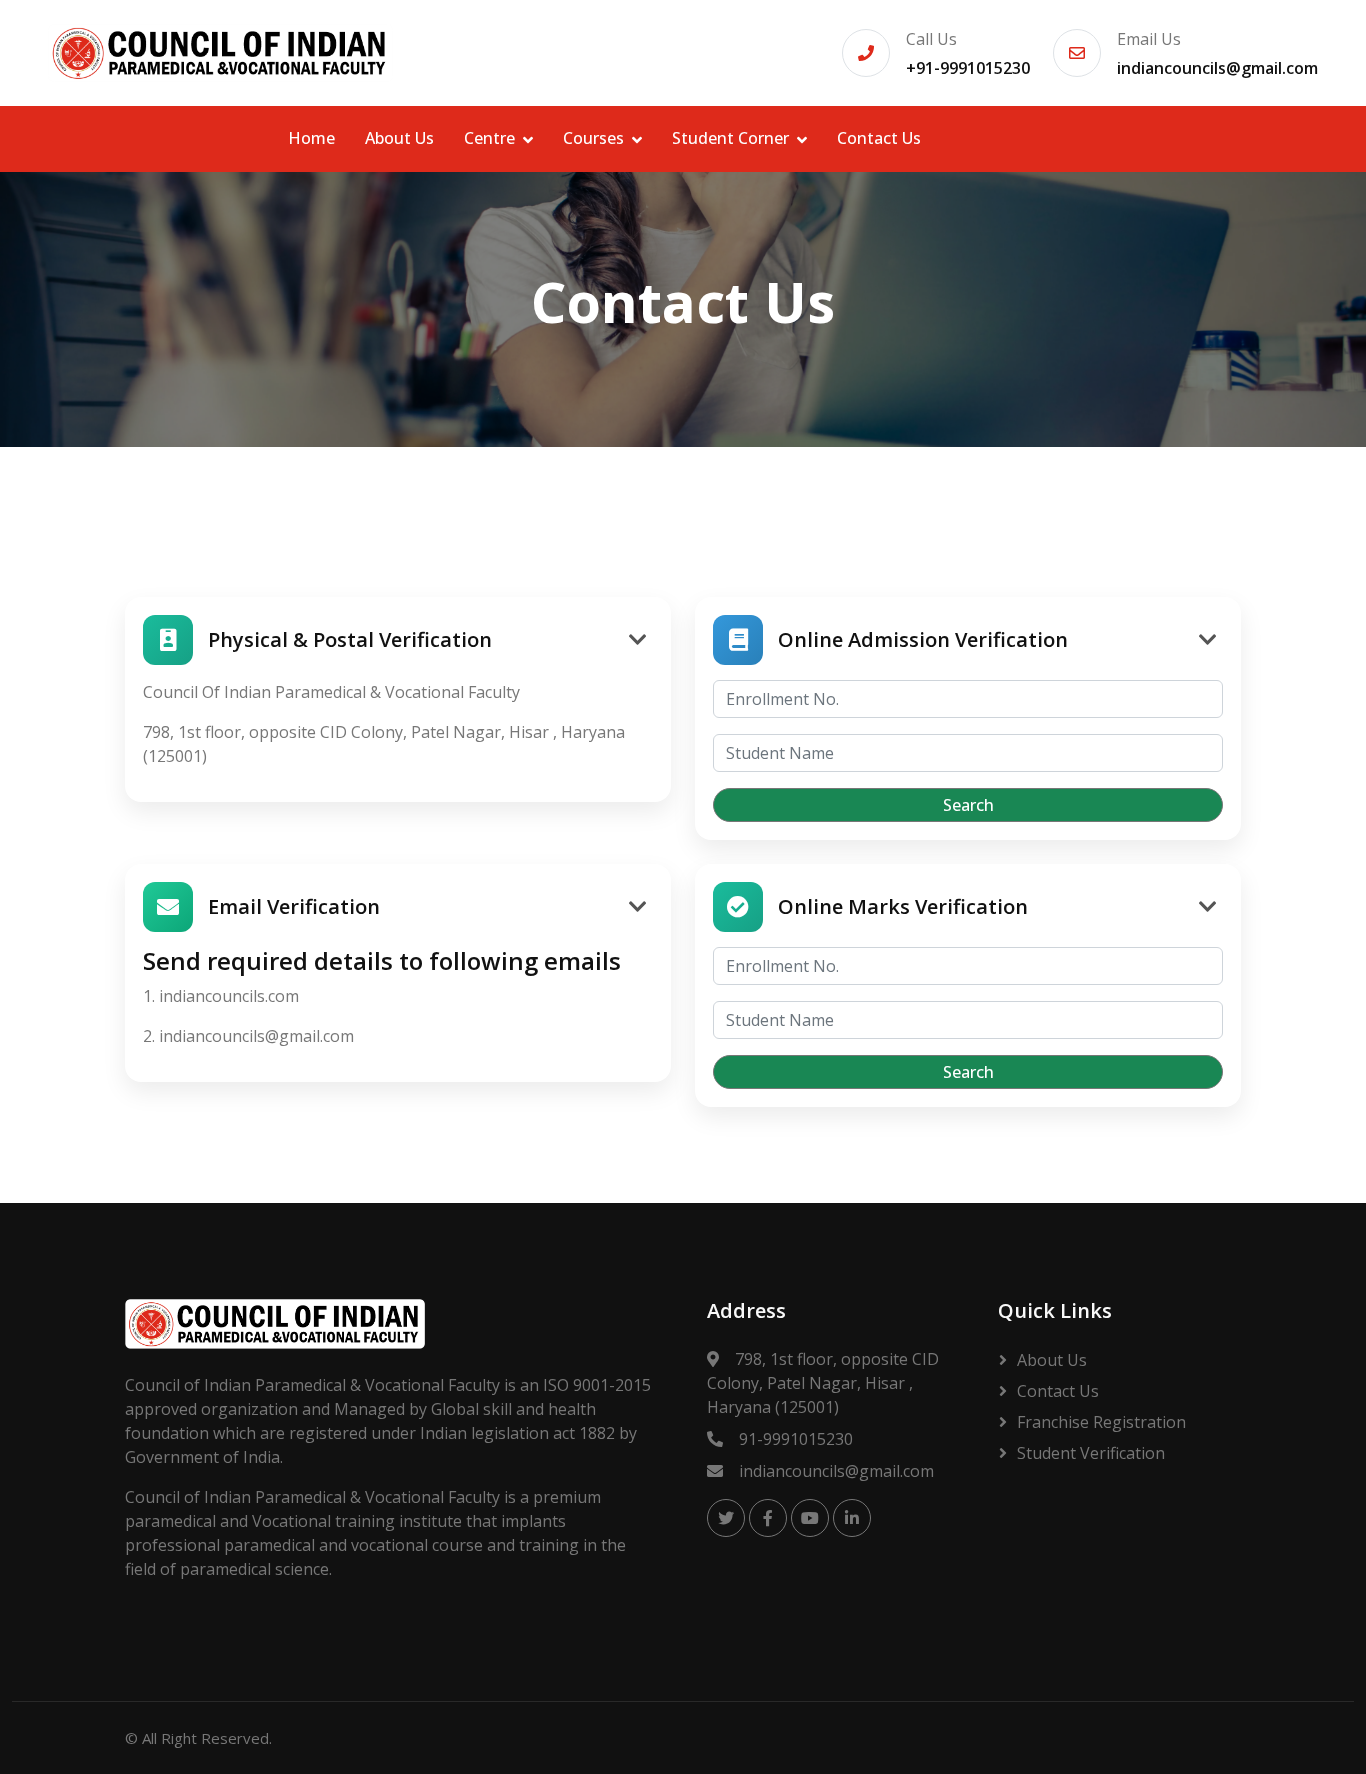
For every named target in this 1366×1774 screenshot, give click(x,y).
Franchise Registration (1101, 1422)
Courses (593, 138)
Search (968, 805)
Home (311, 138)
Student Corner (730, 138)
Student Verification (1091, 1453)
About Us (399, 138)
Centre (489, 138)
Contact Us (879, 138)
